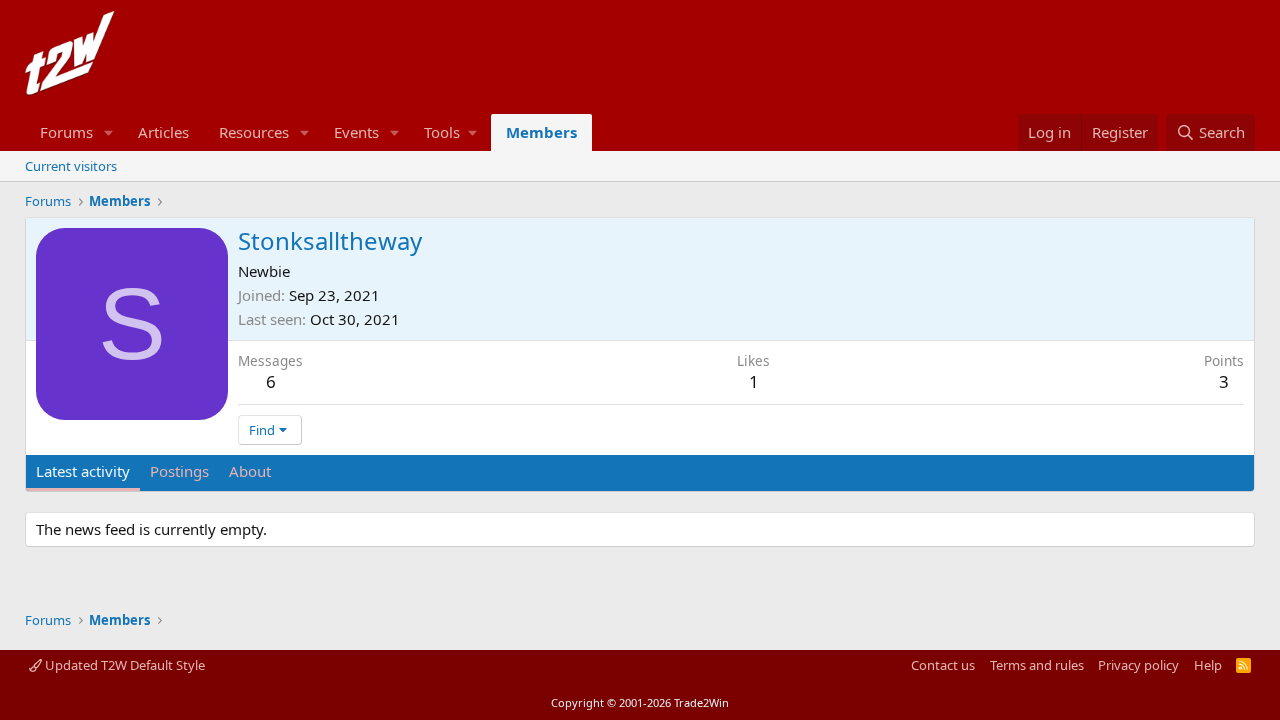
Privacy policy (1138, 665)
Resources (254, 132)
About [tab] (250, 471)
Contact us (943, 665)
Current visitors (71, 166)
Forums (66, 132)
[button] (109, 132)
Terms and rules (1037, 665)
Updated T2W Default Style (123, 665)
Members (541, 132)
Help (1208, 665)
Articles (163, 132)
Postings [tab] (179, 471)
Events (356, 132)
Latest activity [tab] (83, 471)
